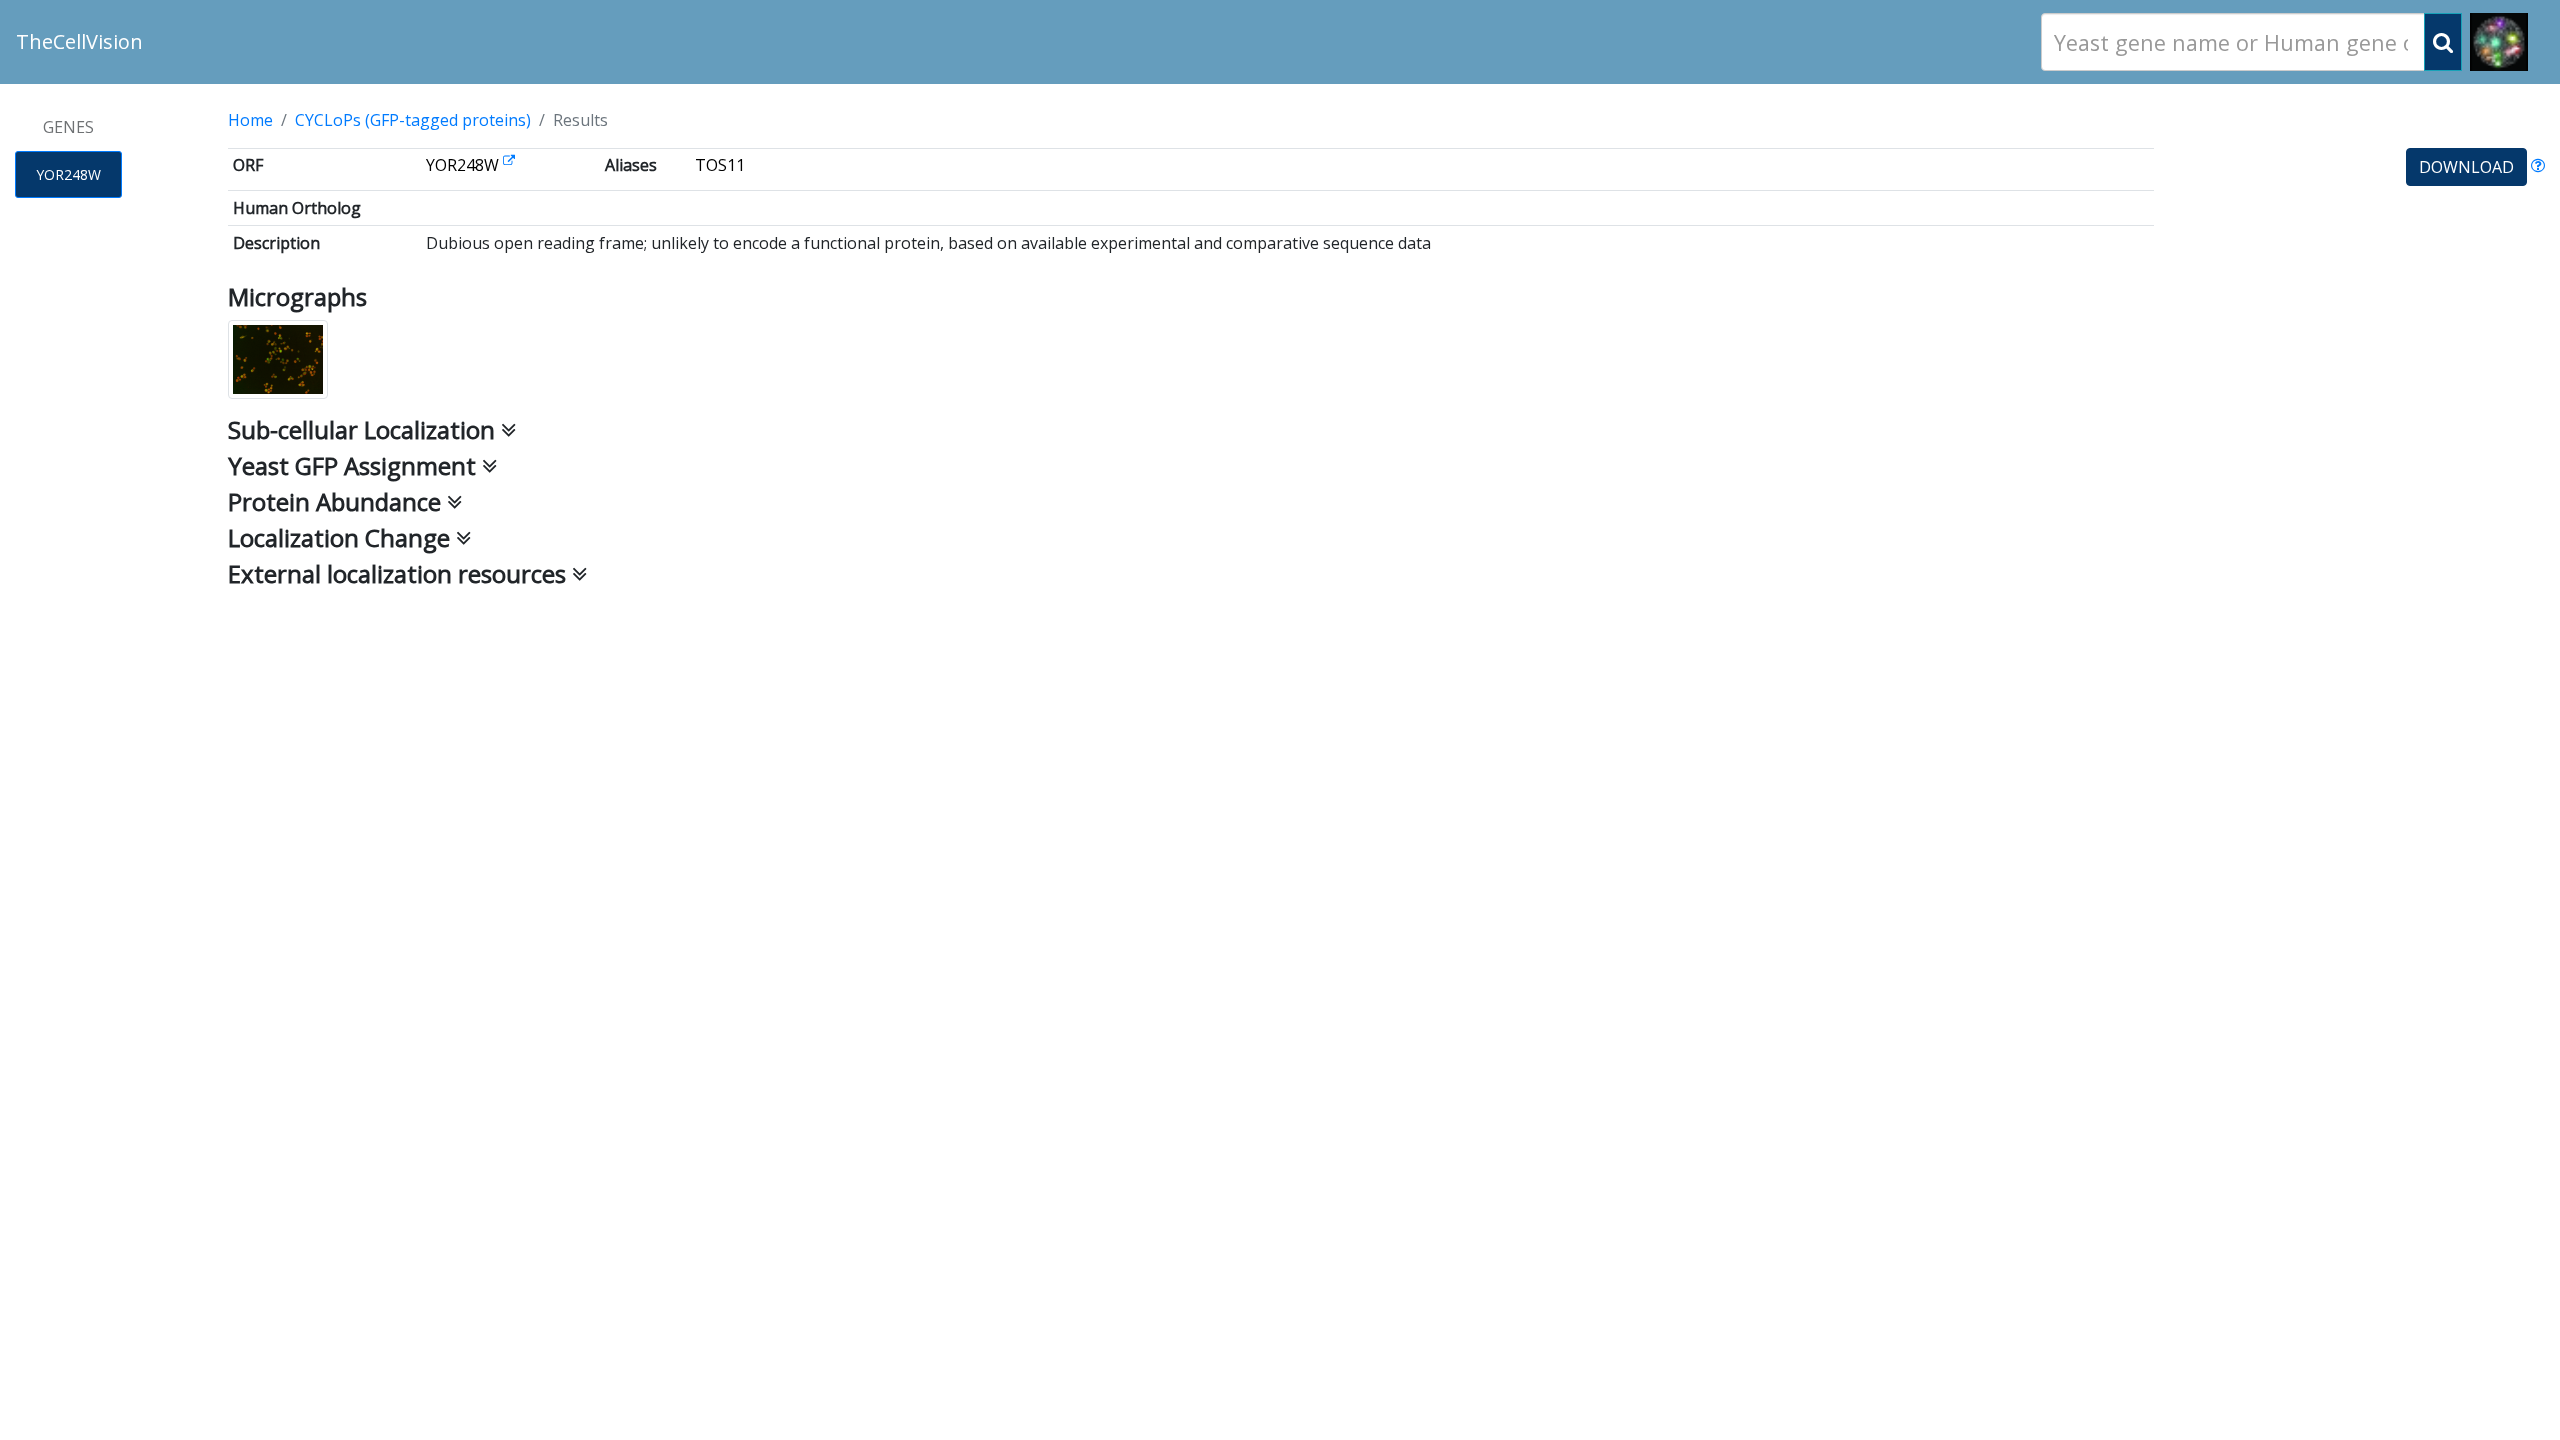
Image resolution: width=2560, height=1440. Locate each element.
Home (250, 120)
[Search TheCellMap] (2499, 42)
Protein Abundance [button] (337, 501)
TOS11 (720, 165)
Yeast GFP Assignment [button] (355, 465)
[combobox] (2233, 42)
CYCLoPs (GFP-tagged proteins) (413, 120)
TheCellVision (79, 41)
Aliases (631, 165)
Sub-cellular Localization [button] (364, 429)
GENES (68, 127)
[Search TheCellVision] (2443, 42)
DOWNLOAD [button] (2466, 167)
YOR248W (68, 174)
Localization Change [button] (342, 537)
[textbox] (2233, 43)
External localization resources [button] (400, 573)
